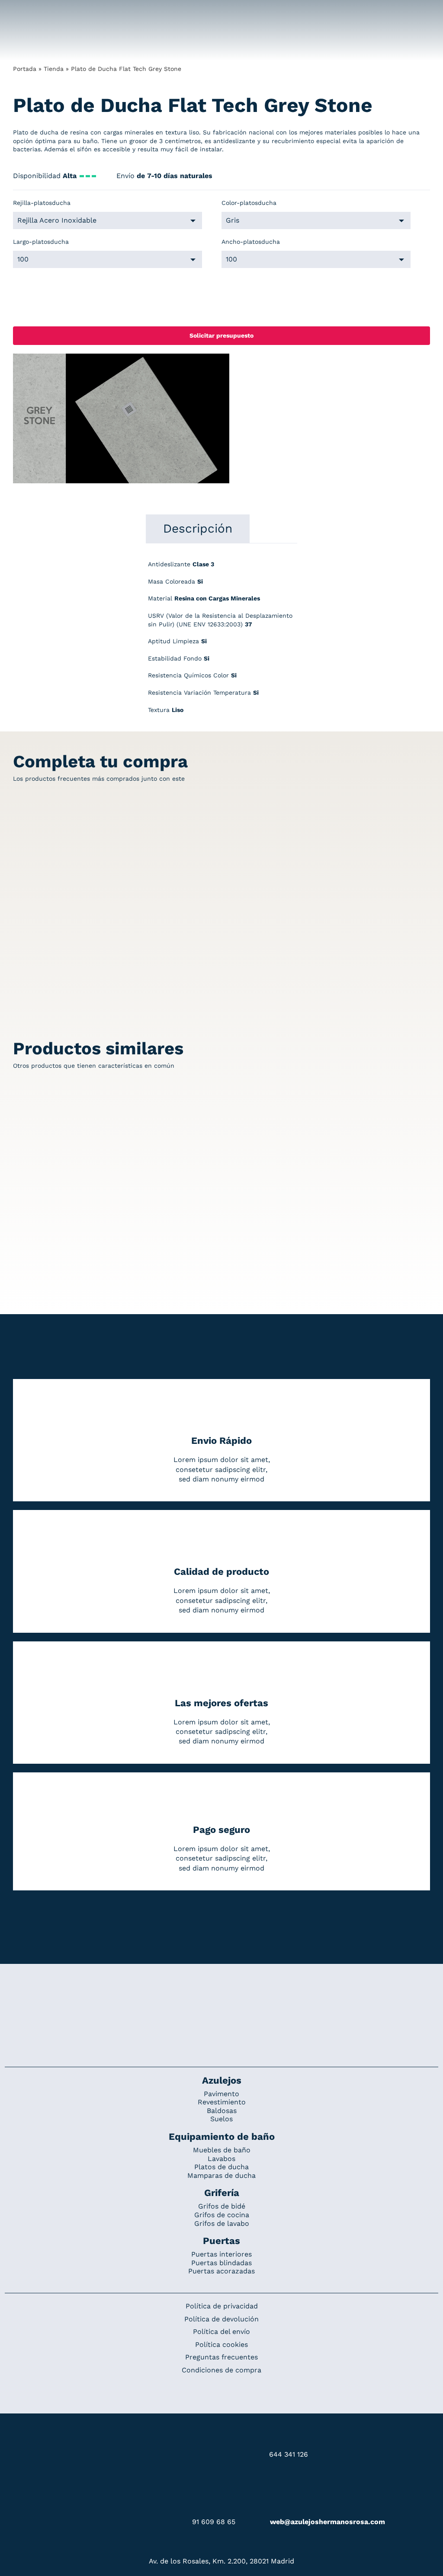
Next (223, 419)
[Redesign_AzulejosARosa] (221, 1993)
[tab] (198, 529)
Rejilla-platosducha (42, 203)
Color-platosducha (249, 203)
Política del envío (221, 2332)
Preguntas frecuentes (221, 2357)
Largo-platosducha (41, 242)
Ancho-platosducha (251, 242)
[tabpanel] (221, 642)
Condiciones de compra (221, 2370)
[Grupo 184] (26, 12)
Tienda (54, 69)
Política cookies (221, 2345)
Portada (25, 69)
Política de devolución (221, 2319)
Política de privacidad (222, 2306)
